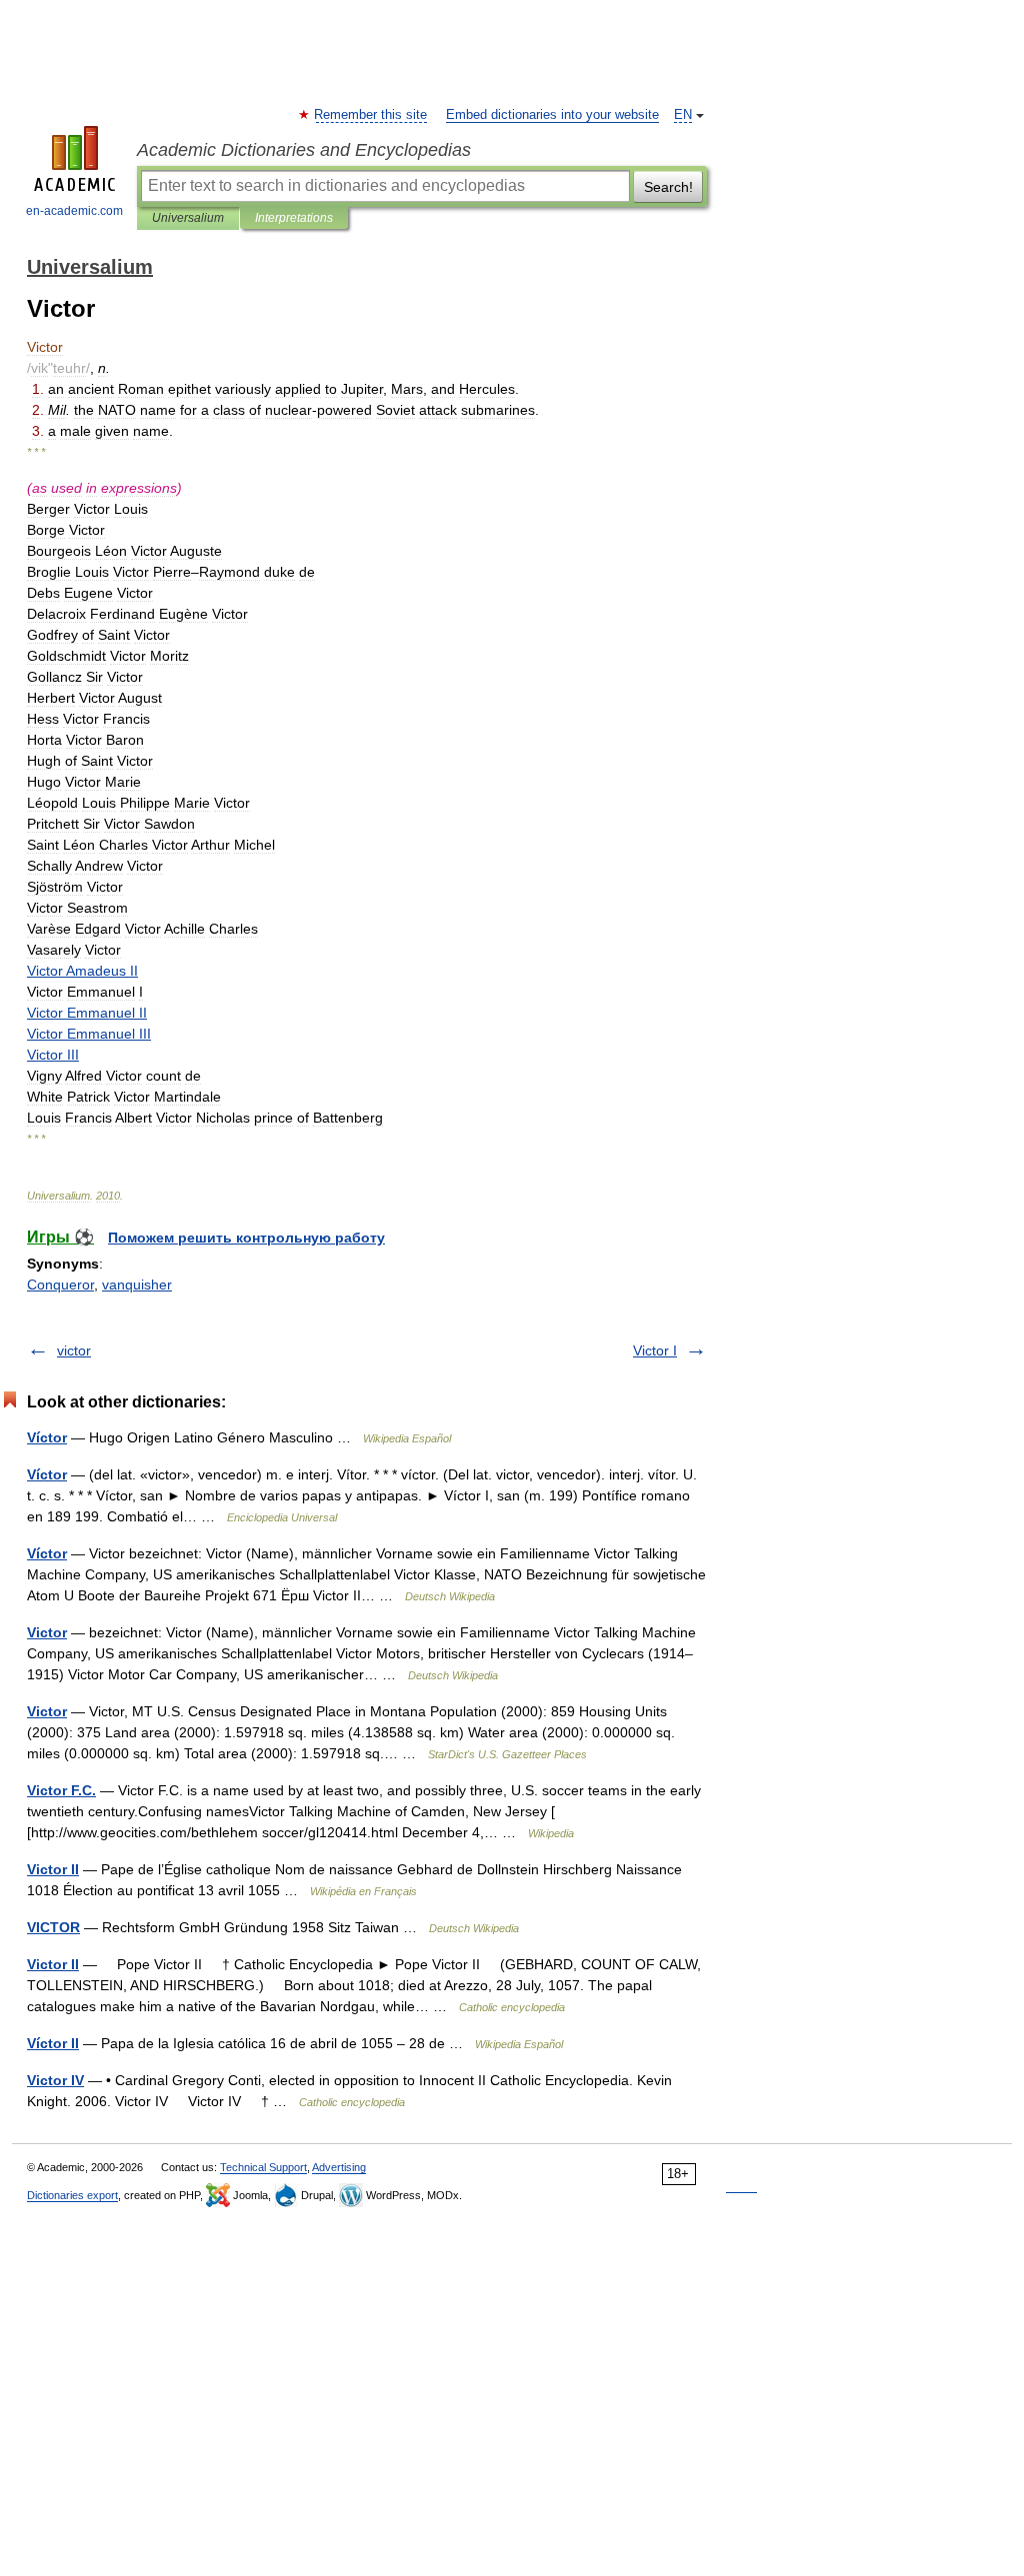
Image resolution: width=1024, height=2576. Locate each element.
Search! (668, 187)
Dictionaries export (72, 2195)
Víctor (47, 1437)
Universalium (188, 218)
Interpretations (294, 218)
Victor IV (55, 2080)
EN (683, 115)
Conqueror (60, 1285)
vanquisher (137, 1285)
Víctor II (53, 2043)
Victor (47, 1632)
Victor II (53, 1869)
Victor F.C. (61, 1790)
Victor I (655, 1350)
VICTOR (53, 1927)
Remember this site (371, 115)
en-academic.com (74, 211)
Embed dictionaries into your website (552, 115)
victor (74, 1350)
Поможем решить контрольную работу (246, 1238)
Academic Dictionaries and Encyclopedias (304, 150)
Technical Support (263, 2167)
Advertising (339, 2167)
